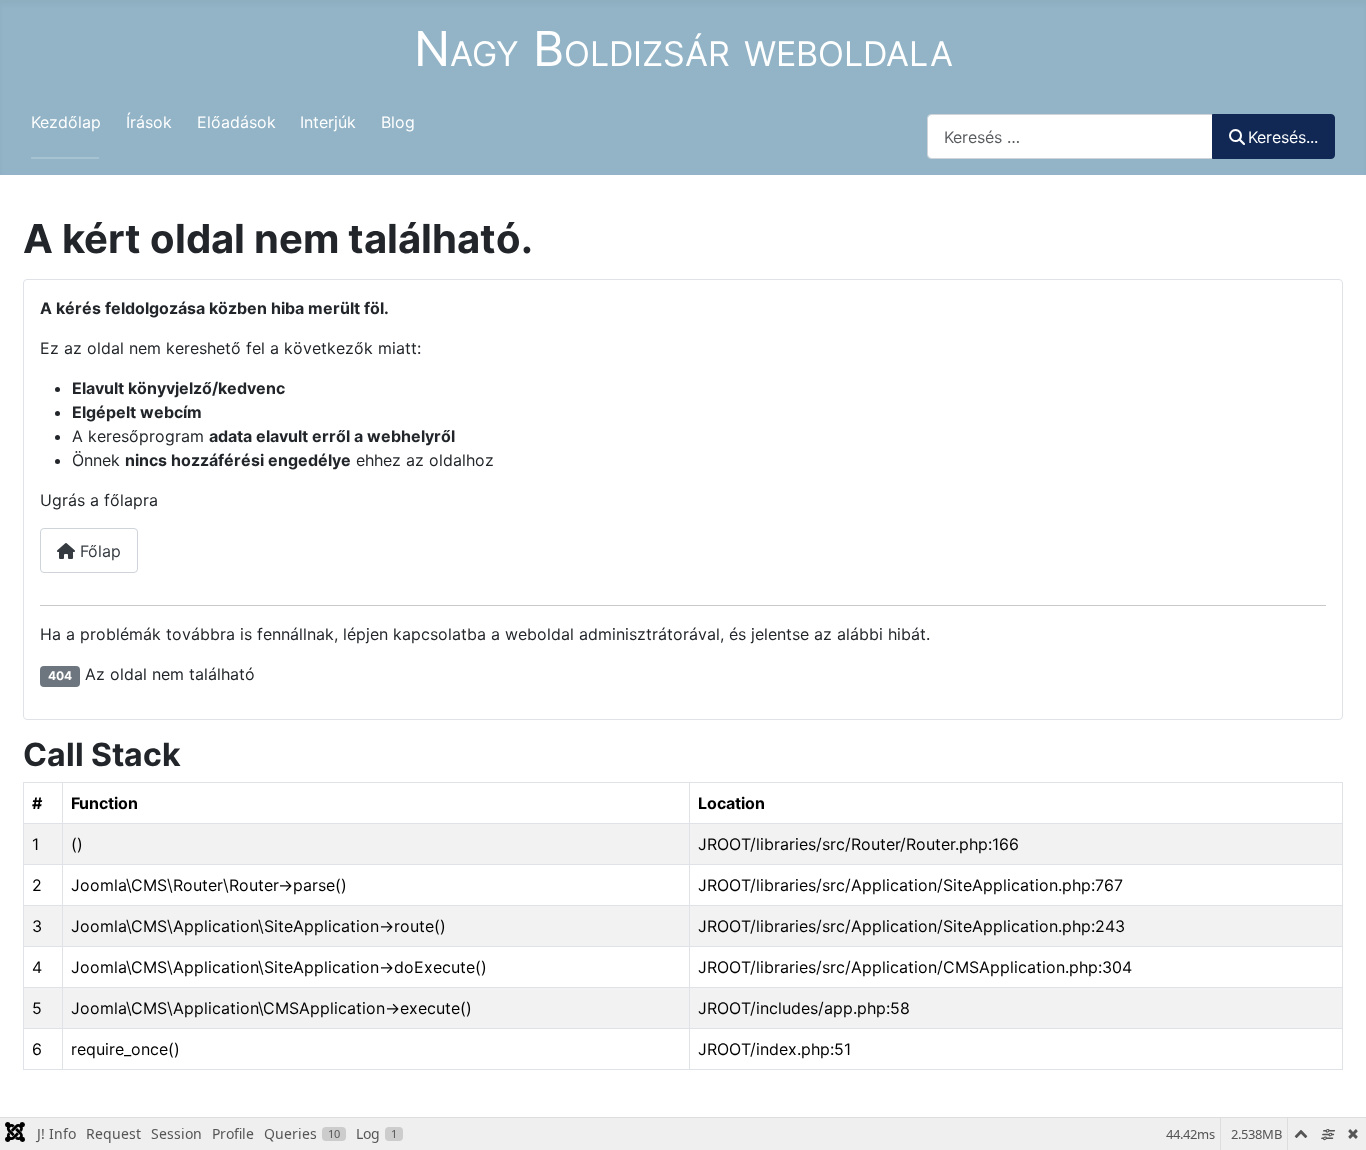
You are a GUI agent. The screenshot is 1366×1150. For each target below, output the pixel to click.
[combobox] (1070, 136)
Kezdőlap (66, 122)
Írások (149, 122)
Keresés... (1283, 137)
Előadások (236, 122)
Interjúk (328, 122)
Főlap (98, 551)
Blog (398, 122)
